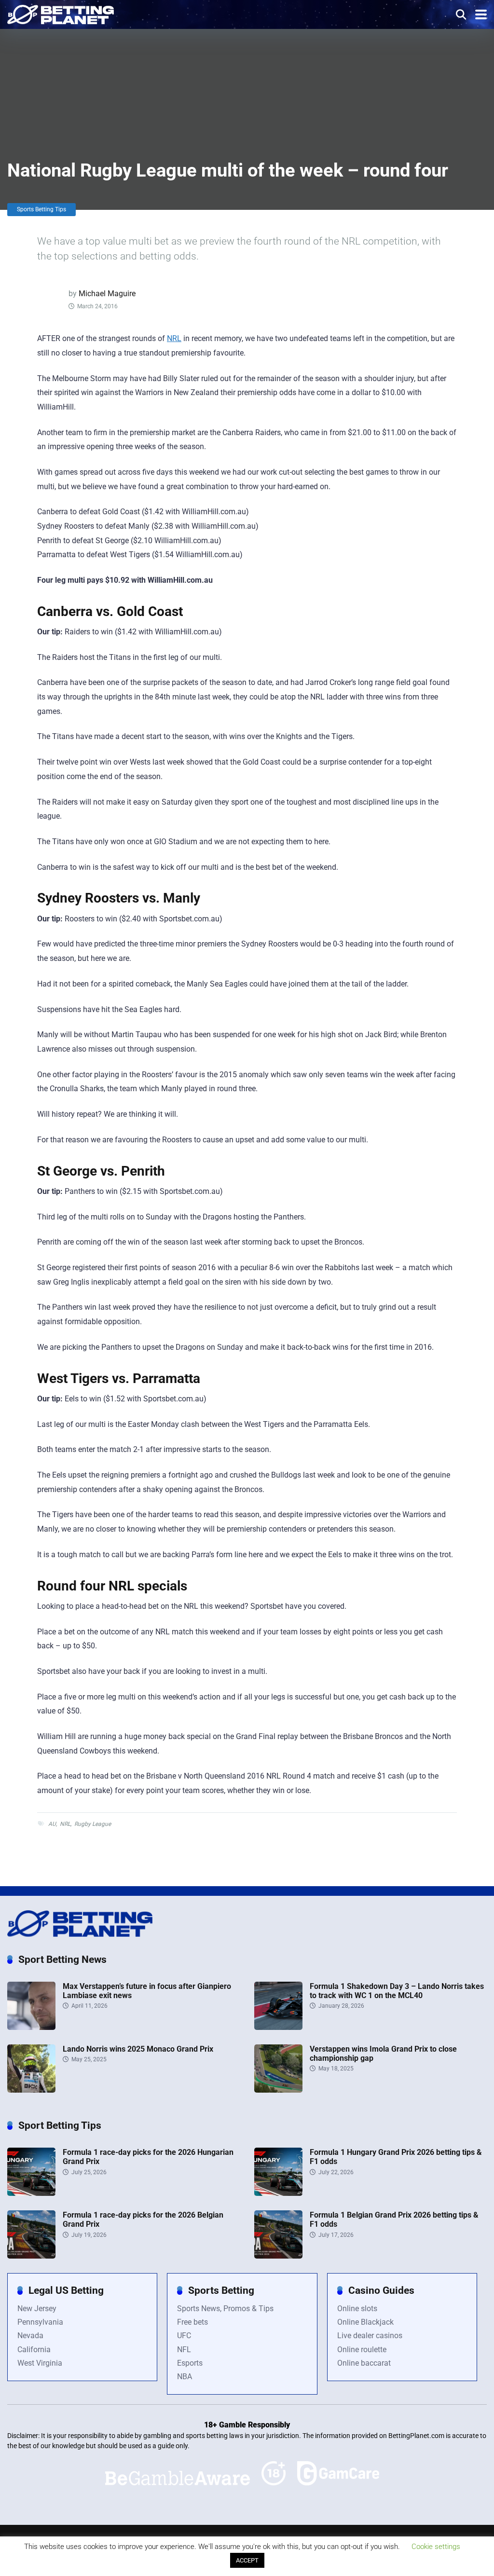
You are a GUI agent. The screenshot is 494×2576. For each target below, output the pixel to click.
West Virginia (40, 2363)
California (34, 2350)
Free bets (192, 2322)
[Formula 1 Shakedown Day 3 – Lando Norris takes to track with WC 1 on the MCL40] (278, 2027)
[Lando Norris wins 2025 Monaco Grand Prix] (31, 2090)
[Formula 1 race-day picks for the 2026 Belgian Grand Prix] (31, 2256)
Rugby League (93, 1824)
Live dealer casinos (370, 2336)
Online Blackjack (365, 2322)
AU (52, 1824)
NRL (174, 338)
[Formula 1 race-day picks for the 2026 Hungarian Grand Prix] (31, 2193)
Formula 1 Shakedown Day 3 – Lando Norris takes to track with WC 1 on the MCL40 (397, 1991)
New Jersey (37, 2309)
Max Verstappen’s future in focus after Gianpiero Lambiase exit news (147, 1991)
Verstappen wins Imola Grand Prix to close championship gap (383, 2054)
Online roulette (362, 2350)
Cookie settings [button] (436, 2547)
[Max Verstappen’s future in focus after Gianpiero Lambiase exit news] (31, 2027)
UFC (184, 2336)
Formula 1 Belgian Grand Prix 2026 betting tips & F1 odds (394, 2220)
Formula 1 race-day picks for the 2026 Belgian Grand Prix (143, 2220)
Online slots (357, 2309)
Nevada (30, 2336)
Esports (190, 2363)
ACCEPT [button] (247, 2560)
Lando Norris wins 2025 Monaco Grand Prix (138, 2049)
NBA (185, 2377)
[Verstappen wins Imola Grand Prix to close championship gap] (278, 2090)
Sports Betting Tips (41, 209)
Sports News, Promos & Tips (225, 2309)
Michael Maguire (107, 294)
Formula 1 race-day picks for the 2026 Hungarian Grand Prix (148, 2157)
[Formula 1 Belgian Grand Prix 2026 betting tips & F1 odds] (278, 2256)
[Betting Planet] (61, 13)
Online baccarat (364, 2363)
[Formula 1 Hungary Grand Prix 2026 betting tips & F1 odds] (278, 2193)
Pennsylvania (40, 2322)
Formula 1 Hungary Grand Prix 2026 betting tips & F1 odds (396, 2157)
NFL (184, 2350)
